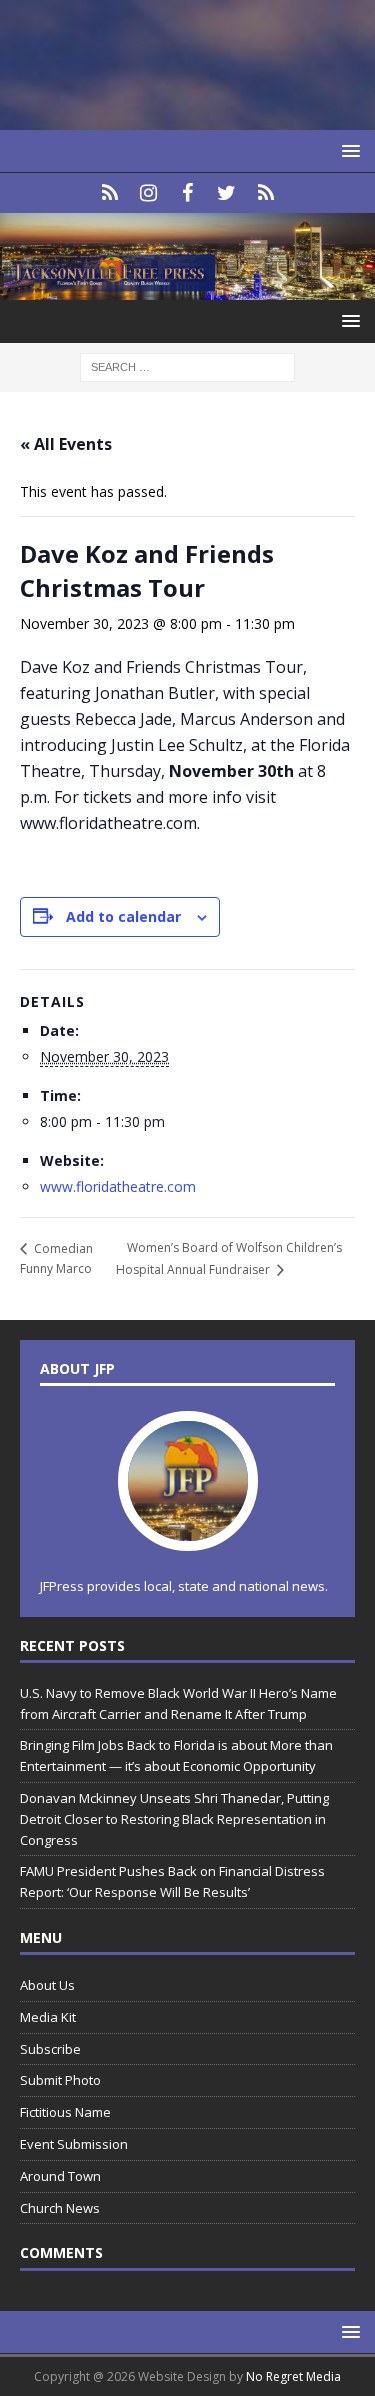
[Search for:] (187, 365)
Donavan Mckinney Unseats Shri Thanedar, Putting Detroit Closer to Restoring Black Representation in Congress (174, 1819)
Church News (60, 2208)
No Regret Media (293, 2376)
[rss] (265, 193)
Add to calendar (123, 916)
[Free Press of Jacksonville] (187, 287)
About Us (47, 1985)
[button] (347, 150)
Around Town (60, 2176)
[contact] (109, 193)
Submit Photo (60, 2080)
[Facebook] (187, 193)
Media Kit (48, 2017)
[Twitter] (226, 193)
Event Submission (74, 2144)
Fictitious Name (65, 2112)
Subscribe (50, 2049)
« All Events (66, 444)
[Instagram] (148, 193)
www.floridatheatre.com (118, 1186)
